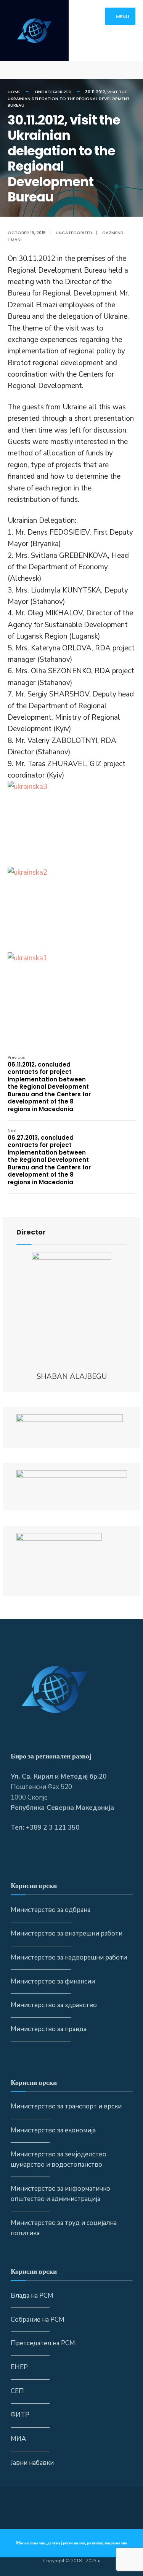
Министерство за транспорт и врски (66, 2106)
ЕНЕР (19, 2367)
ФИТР (20, 2415)
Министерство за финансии (53, 1981)
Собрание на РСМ (38, 2320)
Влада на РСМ (32, 2296)
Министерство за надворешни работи (69, 1957)
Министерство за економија (53, 2130)
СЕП (17, 2391)
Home (14, 92)
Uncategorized (53, 92)
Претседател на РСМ (43, 2343)
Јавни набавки (32, 2463)
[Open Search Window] (131, 70)
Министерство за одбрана (51, 1910)
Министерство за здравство (54, 2005)
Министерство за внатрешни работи (67, 1933)
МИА (18, 2439)
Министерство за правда (49, 2029)
